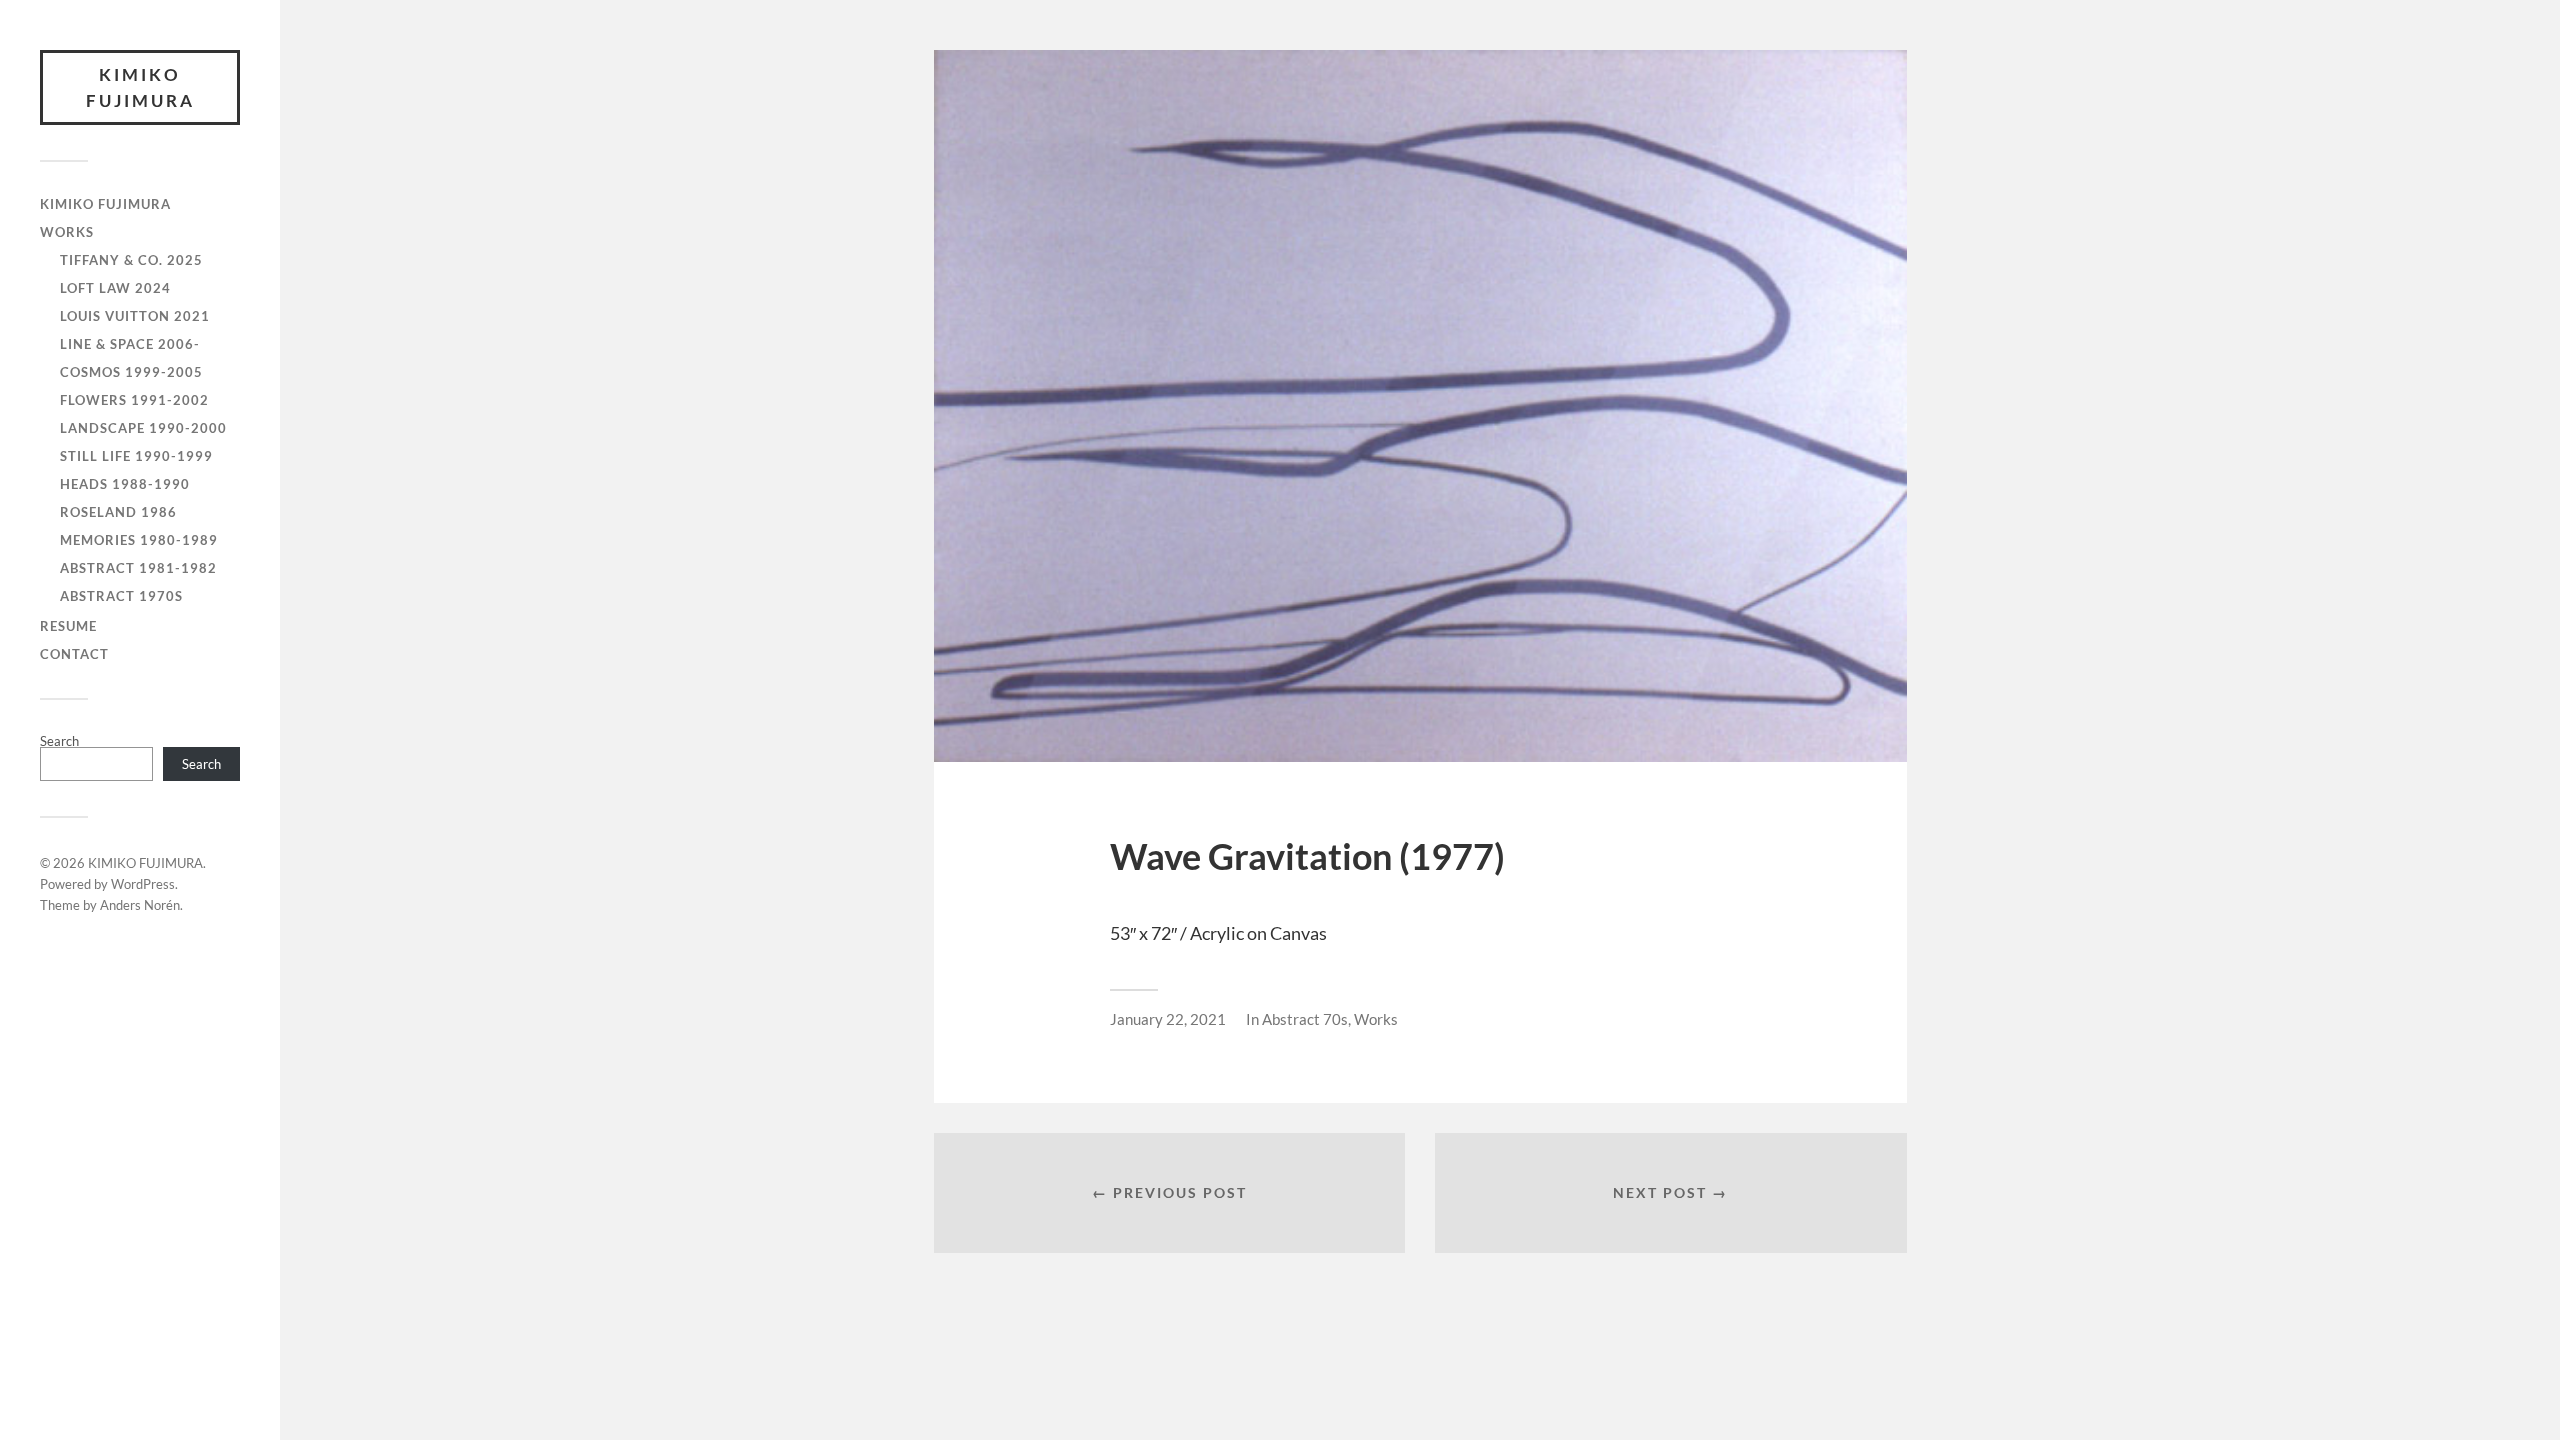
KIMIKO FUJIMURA (140, 87)
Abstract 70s (1305, 1019)
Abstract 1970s (121, 596)
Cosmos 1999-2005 (131, 372)
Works (1376, 1019)
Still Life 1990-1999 (136, 456)
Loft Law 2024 (115, 288)
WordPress (143, 884)
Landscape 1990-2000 (143, 428)
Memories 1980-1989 (139, 540)
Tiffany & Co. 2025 (131, 260)
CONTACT (74, 654)
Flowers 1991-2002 (134, 400)
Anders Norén (140, 905)
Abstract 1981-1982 (138, 568)
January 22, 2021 (1168, 1019)
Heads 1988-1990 (125, 484)
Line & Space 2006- (130, 344)
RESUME (68, 626)
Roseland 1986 (118, 512)
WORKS (67, 232)
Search (59, 741)
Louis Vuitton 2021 (135, 316)
